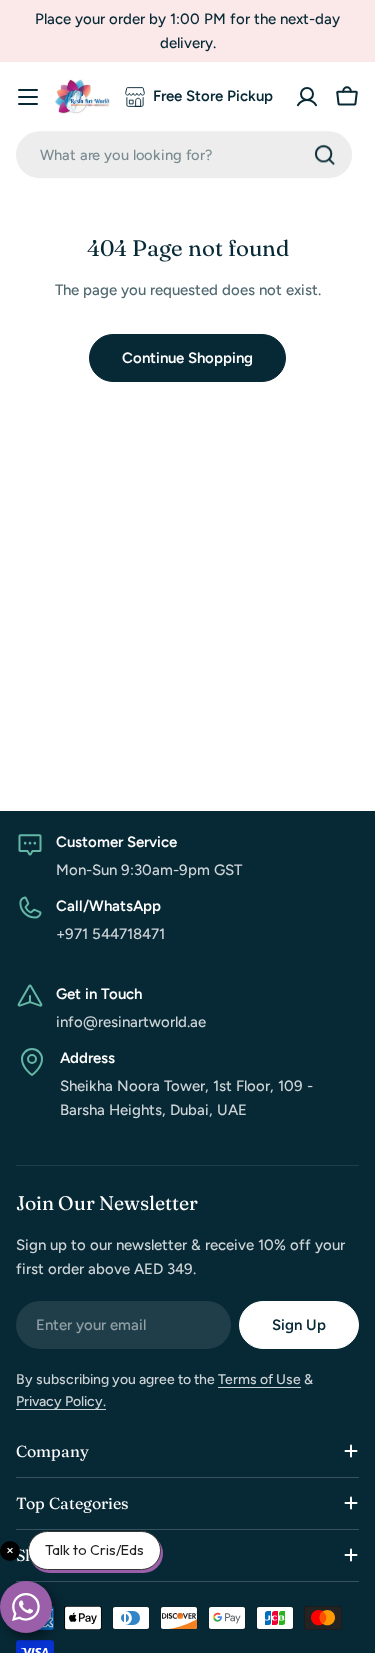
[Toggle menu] (28, 97)
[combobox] (184, 154)
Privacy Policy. (61, 1401)
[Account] (307, 97)
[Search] (325, 155)
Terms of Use (259, 1379)
